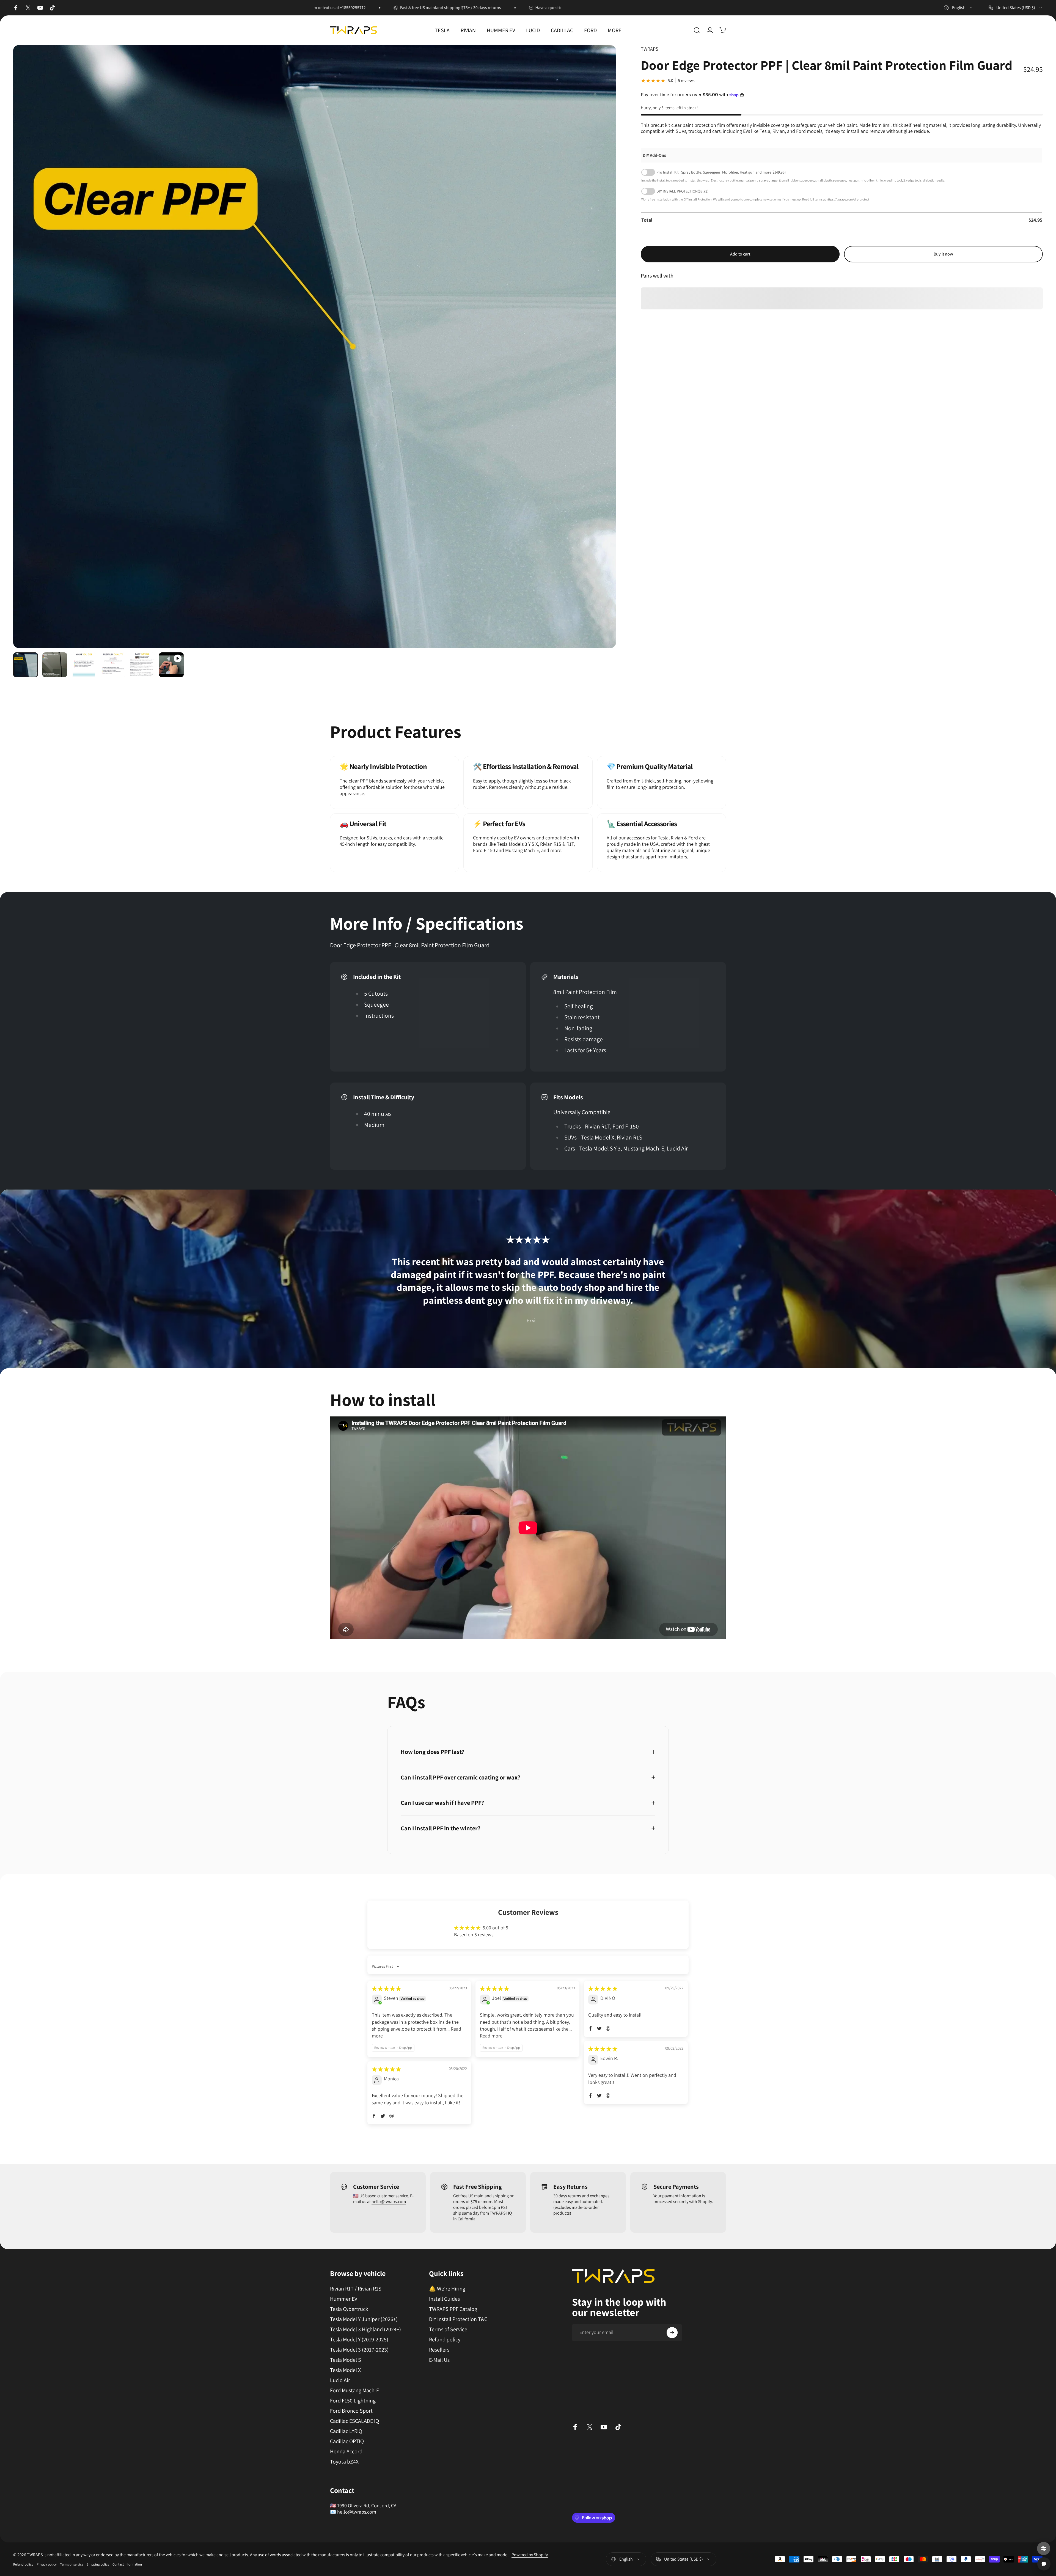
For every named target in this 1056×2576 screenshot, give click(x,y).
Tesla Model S (346, 2360)
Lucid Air (340, 2380)
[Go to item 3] (84, 665)
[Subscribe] (672, 2333)
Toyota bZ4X (344, 2462)
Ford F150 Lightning (353, 2401)
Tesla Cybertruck (349, 2309)
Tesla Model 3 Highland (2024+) (365, 2329)
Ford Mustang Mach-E (354, 2390)
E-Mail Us (439, 2360)
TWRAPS (650, 49)
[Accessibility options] (1044, 2548)
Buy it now (943, 254)
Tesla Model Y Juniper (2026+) (364, 2319)
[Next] (602, 360)
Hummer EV (344, 2299)
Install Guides (444, 2299)
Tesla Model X (345, 2370)
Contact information (127, 2564)
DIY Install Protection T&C (458, 2319)
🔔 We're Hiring (447, 2289)
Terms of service (72, 2564)
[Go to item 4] (113, 665)
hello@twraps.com (389, 2202)
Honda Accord (346, 2452)
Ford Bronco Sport (351, 2411)
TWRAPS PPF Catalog (453, 2309)
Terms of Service (448, 2329)
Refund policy (445, 2340)
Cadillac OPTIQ (347, 2441)
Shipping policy (98, 2564)
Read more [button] (491, 2036)
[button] (590, 2028)
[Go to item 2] (55, 665)
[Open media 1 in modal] (315, 347)
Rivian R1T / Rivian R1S (356, 2289)
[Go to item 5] (142, 665)
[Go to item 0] (26, 665)
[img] (386, 1989)
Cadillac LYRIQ (346, 2431)
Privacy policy (47, 2564)
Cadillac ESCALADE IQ (354, 2421)
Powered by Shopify (530, 2555)
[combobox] (959, 8)
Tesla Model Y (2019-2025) (359, 2340)
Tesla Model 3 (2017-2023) (359, 2350)
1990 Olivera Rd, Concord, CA (367, 2505)
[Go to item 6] (171, 665)
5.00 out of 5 (495, 1928)
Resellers (439, 2350)
